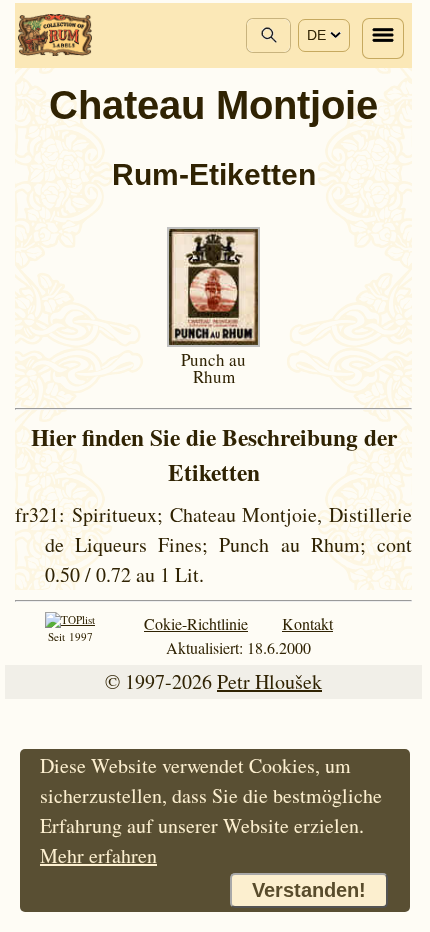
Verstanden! (309, 890)
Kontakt (307, 623)
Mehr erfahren (98, 855)
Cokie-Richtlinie (196, 623)
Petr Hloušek (269, 681)
